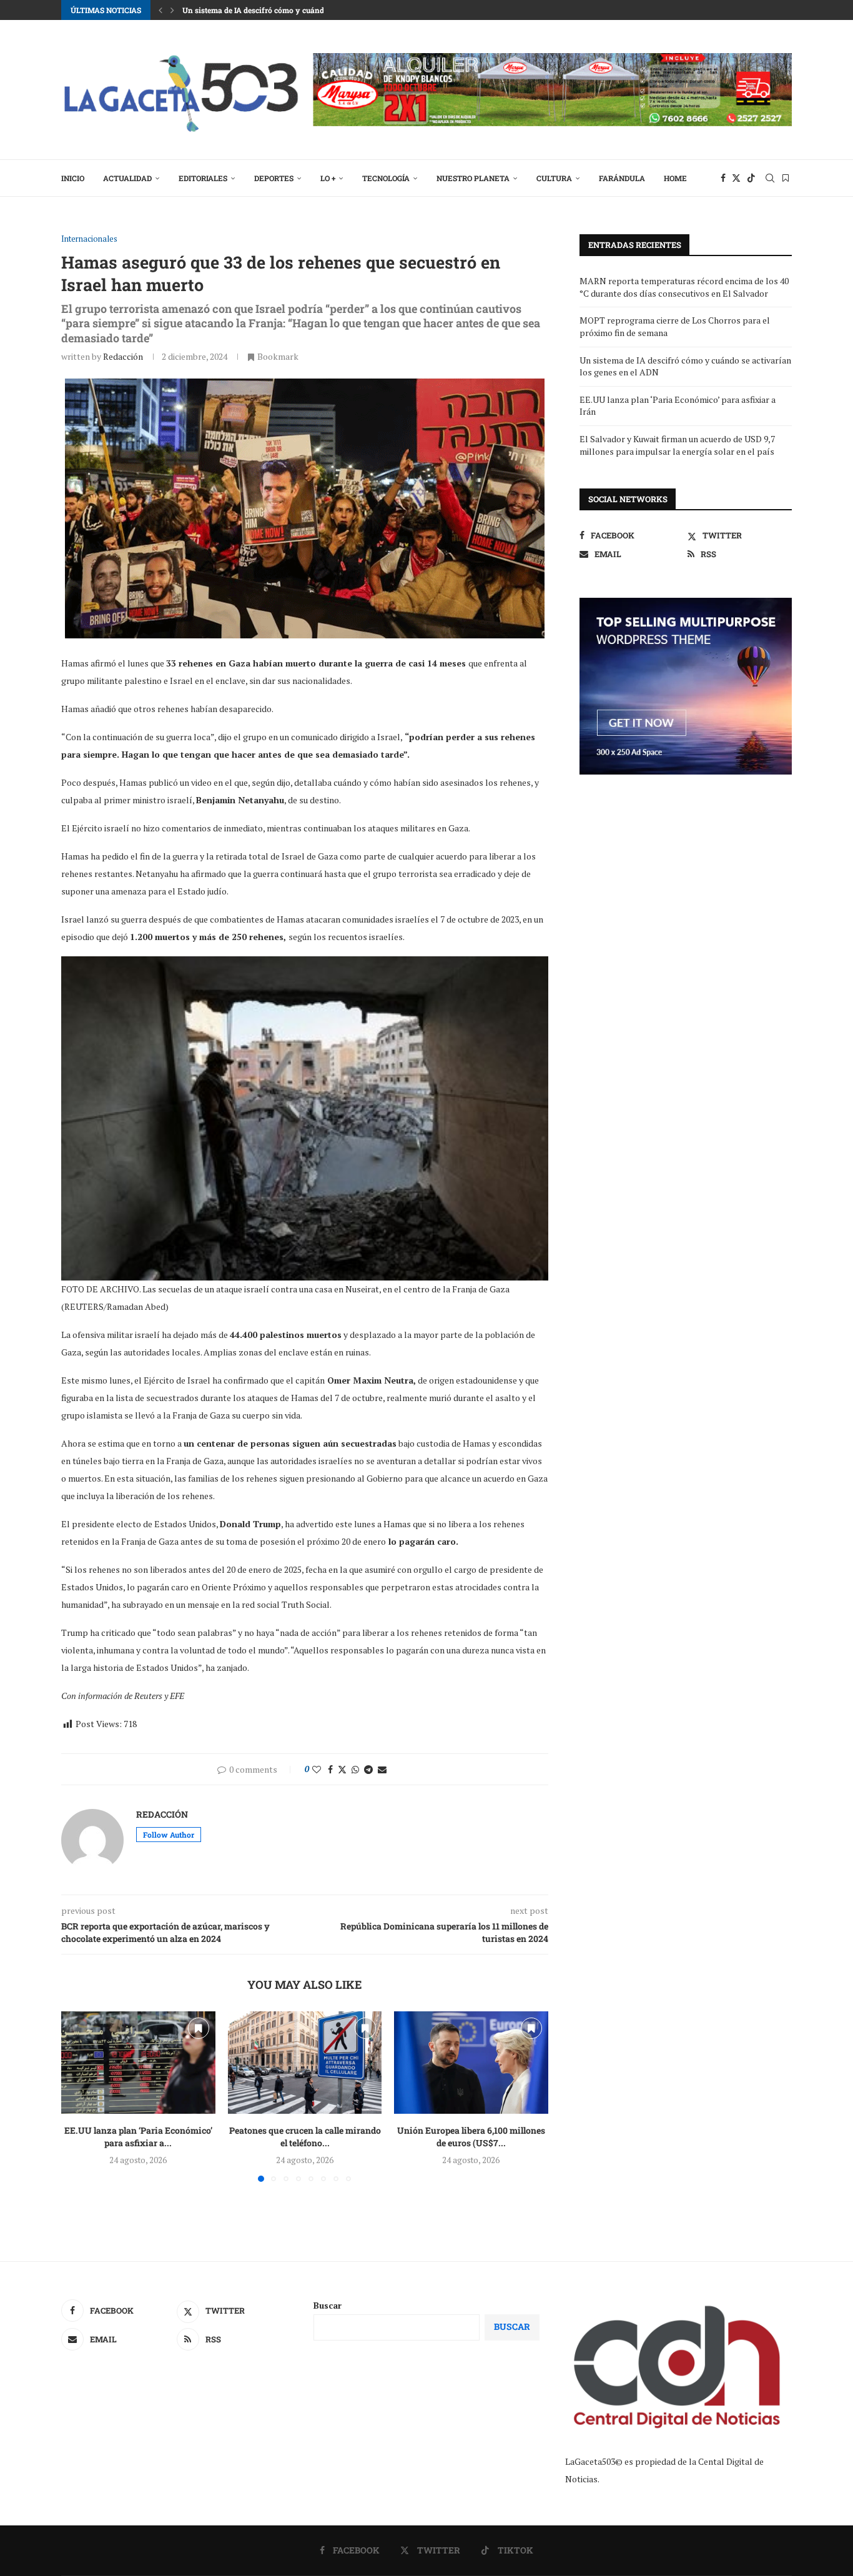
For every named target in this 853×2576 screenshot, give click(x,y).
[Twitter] (736, 178)
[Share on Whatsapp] (355, 1769)
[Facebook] (723, 178)
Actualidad (127, 178)
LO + (328, 178)
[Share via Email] (382, 1769)
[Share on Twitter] (342, 1769)
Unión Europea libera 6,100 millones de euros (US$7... (471, 2137)
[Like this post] (317, 1769)
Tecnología (386, 178)
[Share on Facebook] (330, 1769)
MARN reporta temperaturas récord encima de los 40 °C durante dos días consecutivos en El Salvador (684, 287)
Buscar (328, 2305)
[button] (160, 10)
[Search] (770, 178)
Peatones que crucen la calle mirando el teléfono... (304, 2137)
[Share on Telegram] (368, 1769)
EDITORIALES (203, 178)
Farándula (622, 178)
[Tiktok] (751, 178)
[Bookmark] (786, 178)
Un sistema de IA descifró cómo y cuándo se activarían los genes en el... (309, 10)
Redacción (123, 356)
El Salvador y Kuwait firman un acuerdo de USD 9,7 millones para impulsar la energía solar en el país (677, 445)
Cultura (554, 178)
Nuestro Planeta (473, 178)
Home (675, 178)
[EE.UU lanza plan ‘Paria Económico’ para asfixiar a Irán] (138, 2063)
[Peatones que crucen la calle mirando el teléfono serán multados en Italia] (305, 2063)
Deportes (274, 178)
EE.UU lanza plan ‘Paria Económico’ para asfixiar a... (138, 2137)
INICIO (73, 178)
